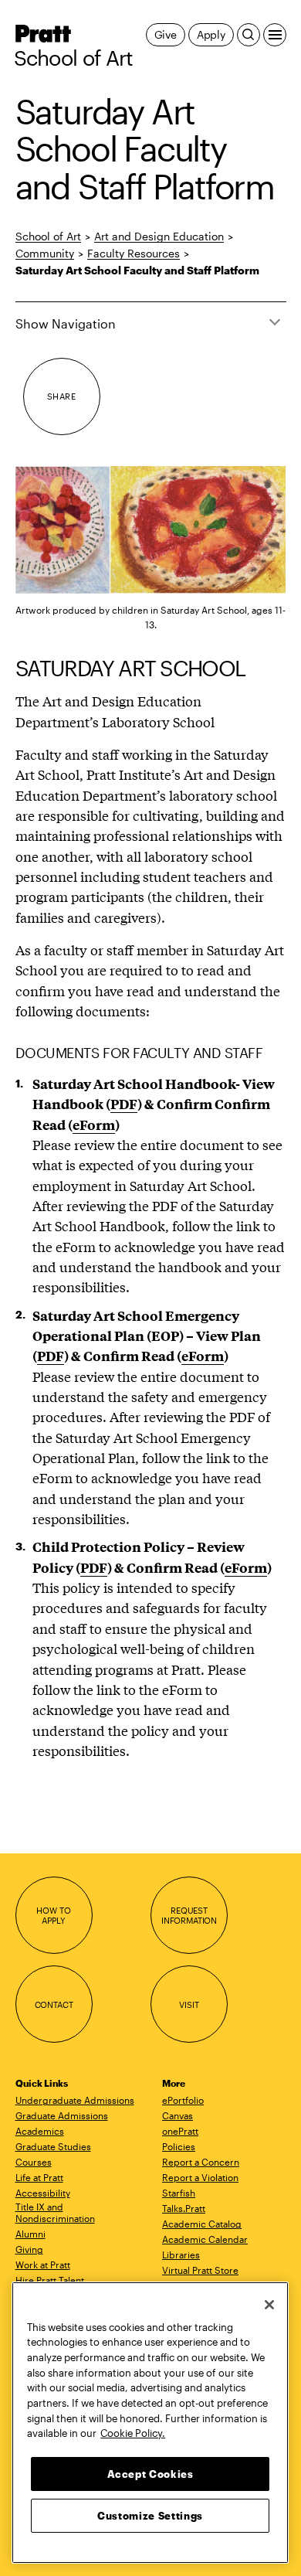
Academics (40, 2131)
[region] (150, 2423)
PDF (94, 1567)
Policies (179, 2146)
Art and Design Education (159, 236)
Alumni (30, 2234)
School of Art (74, 58)
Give (166, 34)
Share (61, 396)
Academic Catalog (202, 2224)
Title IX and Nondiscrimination (55, 2212)
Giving (29, 2249)
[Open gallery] (151, 530)
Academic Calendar (205, 2239)
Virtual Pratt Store (200, 2270)
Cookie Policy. (133, 2433)
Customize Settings (150, 2516)
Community (45, 253)
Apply (211, 34)
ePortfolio (183, 2100)
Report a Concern (201, 2162)
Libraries (181, 2254)
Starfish (179, 2193)
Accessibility (43, 2193)
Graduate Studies (53, 2146)
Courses (34, 2162)
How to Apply (53, 1916)
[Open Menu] (275, 35)
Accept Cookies (150, 2474)
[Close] (269, 2305)
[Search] (249, 35)
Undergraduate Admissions (75, 2100)
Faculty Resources (134, 253)
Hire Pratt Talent (50, 2280)
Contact (54, 2004)
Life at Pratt (39, 2177)
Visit (189, 2004)
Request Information (189, 1916)
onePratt (180, 2131)
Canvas (178, 2115)
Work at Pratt (43, 2265)
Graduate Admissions (62, 2115)
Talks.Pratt (184, 2208)
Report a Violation (200, 2177)
